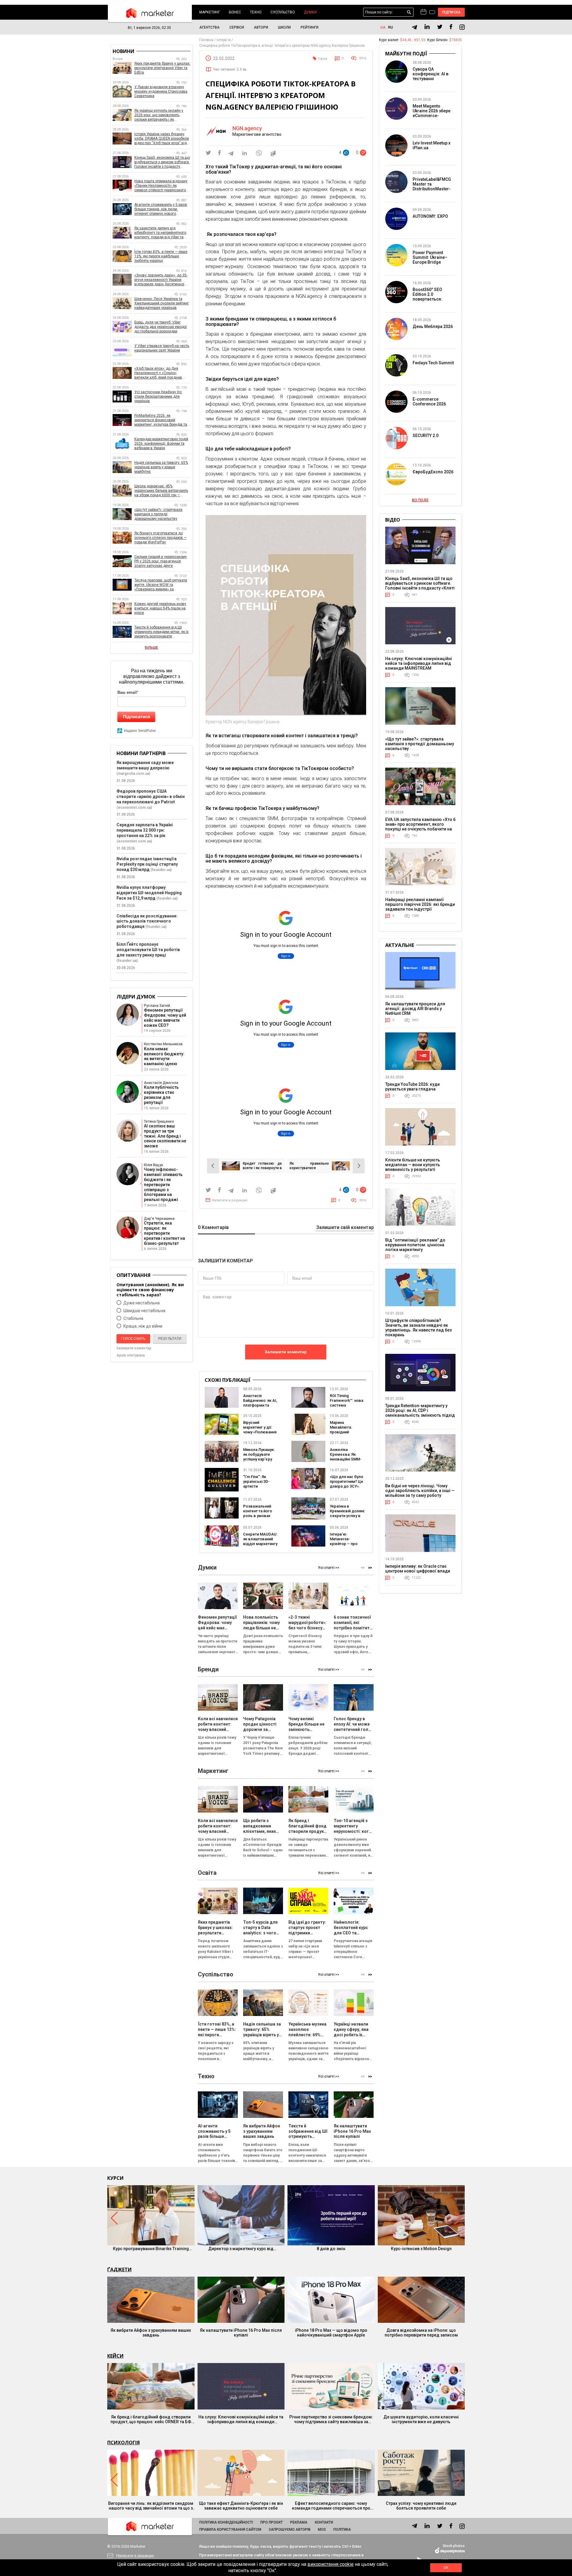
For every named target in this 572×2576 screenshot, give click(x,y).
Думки (310, 12)
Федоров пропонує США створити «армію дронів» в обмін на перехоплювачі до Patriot (151, 797)
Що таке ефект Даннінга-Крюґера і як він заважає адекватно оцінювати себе (241, 2506)
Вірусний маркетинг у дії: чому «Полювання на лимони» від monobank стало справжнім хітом (260, 1434)
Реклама (299, 2522)
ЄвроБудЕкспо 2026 (433, 472)
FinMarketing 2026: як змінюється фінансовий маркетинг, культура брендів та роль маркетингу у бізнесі (161, 420)
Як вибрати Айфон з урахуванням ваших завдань (151, 2333)
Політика (342, 2530)
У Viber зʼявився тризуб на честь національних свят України (162, 348)
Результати (170, 1339)
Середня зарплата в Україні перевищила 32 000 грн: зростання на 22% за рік (145, 830)
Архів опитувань (131, 1355)
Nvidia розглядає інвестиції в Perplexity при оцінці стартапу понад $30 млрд (147, 864)
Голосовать (133, 1339)
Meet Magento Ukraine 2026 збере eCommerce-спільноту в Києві (432, 113)
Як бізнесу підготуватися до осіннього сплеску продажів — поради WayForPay (160, 538)
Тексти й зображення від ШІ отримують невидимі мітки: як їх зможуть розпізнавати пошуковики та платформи (161, 632)
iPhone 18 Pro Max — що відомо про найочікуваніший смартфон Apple (331, 2333)
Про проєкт (272, 2522)
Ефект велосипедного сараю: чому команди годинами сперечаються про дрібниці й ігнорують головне (331, 2506)
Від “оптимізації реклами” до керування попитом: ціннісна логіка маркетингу (415, 1245)
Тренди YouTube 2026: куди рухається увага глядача (412, 1087)
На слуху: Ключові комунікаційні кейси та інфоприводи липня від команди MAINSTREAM (419, 663)
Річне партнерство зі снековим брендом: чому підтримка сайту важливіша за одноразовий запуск (331, 2419)
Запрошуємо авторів (290, 2530)
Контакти (324, 2522)
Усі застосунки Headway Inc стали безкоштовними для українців (158, 396)
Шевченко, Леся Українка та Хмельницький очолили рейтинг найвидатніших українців (162, 303)
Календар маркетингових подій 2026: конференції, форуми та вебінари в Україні (161, 444)
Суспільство (283, 12)
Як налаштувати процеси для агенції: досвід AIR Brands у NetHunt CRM (415, 1009)
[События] (432, 13)
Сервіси (237, 27)
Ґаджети (119, 2269)
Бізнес (235, 12)
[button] (370, 1568)
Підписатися (136, 717)
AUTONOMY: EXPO (430, 216)
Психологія (123, 2443)
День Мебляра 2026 (433, 326)
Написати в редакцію (230, 1200)
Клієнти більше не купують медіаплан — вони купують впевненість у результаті (413, 1165)
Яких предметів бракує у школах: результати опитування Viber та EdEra (162, 68)
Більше (151, 648)
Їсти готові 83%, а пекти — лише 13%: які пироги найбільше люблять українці (161, 256)
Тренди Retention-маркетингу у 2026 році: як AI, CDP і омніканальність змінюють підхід (420, 1410)
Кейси (115, 2356)
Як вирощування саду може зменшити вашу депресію (145, 765)
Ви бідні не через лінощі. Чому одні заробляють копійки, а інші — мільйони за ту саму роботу (420, 1491)
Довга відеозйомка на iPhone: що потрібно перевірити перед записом (421, 2333)
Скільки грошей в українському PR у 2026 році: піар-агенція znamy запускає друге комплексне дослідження (161, 561)
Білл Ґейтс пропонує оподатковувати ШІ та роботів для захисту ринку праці (148, 950)
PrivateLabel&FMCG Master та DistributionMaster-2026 (432, 186)
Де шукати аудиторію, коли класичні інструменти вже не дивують (421, 2419)
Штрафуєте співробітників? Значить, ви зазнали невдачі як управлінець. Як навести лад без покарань (418, 1328)
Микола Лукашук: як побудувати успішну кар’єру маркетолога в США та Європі (259, 1459)
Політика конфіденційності (226, 2522)
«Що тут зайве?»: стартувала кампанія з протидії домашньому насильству (158, 514)
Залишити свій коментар (345, 1228)
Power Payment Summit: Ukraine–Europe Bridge (430, 257)
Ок (446, 2568)
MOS (322, 2530)
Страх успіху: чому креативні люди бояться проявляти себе (421, 2506)
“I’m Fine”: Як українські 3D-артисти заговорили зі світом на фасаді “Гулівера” (259, 1489)
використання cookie (331, 2564)
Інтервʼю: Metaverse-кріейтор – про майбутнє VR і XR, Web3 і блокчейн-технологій (346, 1546)
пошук (409, 12)
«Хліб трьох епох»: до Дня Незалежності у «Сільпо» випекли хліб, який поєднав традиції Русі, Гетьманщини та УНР (160, 373)
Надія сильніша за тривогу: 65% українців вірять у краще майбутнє (161, 467)
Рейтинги (310, 27)
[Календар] (423, 12)
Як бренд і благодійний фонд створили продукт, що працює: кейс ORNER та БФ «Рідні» (151, 2419)
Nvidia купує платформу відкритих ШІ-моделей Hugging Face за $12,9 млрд (149, 893)
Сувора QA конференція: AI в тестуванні (430, 74)
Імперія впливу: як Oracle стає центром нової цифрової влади (418, 1569)
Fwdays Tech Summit (433, 363)
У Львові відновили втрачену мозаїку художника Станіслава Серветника (161, 91)
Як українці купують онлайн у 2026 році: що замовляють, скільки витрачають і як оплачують (159, 115)
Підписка (451, 12)
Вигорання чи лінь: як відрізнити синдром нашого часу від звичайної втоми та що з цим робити (151, 2506)
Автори (261, 27)
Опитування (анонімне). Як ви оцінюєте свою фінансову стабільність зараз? (150, 1290)
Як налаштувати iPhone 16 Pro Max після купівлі (241, 2333)
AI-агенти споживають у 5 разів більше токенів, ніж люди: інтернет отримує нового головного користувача (161, 209)
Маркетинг (210, 12)
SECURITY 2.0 (426, 435)
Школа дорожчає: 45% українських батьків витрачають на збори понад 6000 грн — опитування (161, 491)
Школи (284, 27)
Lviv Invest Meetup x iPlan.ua (432, 145)
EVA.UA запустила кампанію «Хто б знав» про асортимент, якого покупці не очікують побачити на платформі (420, 827)
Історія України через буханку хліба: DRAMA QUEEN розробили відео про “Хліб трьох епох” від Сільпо (162, 139)
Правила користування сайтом (230, 2530)
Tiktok (323, 59)
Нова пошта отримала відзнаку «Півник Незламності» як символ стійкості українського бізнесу (161, 186)
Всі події (420, 500)
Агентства (209, 27)
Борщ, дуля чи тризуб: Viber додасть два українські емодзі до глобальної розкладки (161, 327)
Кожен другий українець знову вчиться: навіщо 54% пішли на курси (160, 608)
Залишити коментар (286, 1352)
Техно (256, 12)
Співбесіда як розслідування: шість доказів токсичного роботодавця (147, 921)
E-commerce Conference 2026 (429, 402)
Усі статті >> (329, 1568)
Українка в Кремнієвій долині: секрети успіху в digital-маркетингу (347, 1513)
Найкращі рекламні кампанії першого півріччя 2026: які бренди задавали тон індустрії (420, 904)
